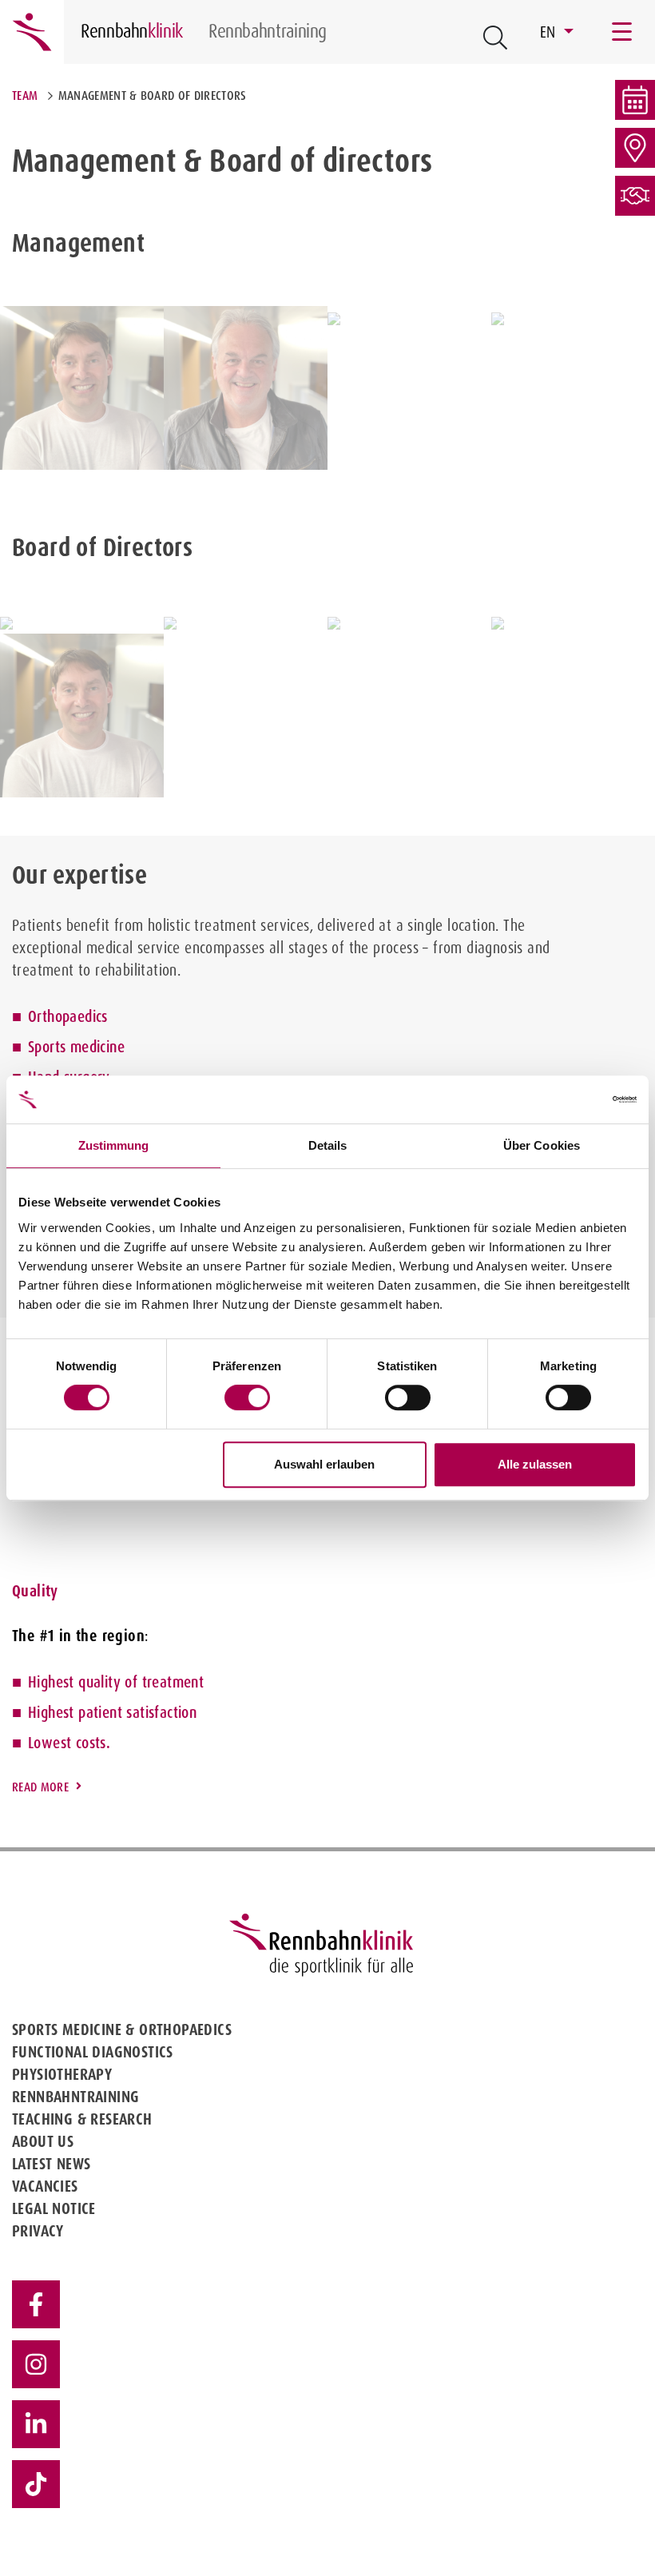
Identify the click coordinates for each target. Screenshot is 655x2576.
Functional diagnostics (93, 2052)
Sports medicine (76, 1047)
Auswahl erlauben (324, 1464)
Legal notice (54, 2208)
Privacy (38, 2231)
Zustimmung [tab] (114, 1145)
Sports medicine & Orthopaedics (122, 2029)
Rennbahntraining (75, 2097)
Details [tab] (328, 1145)
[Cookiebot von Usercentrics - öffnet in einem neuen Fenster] (567, 1099)
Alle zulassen (535, 1464)
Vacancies (45, 2186)
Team (25, 95)
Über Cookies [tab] (542, 1145)
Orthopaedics (68, 1016)
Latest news (51, 2164)
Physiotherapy (62, 2074)
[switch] (247, 1397)
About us (43, 2141)
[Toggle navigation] (623, 32)
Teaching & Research (82, 2119)
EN (550, 32)
